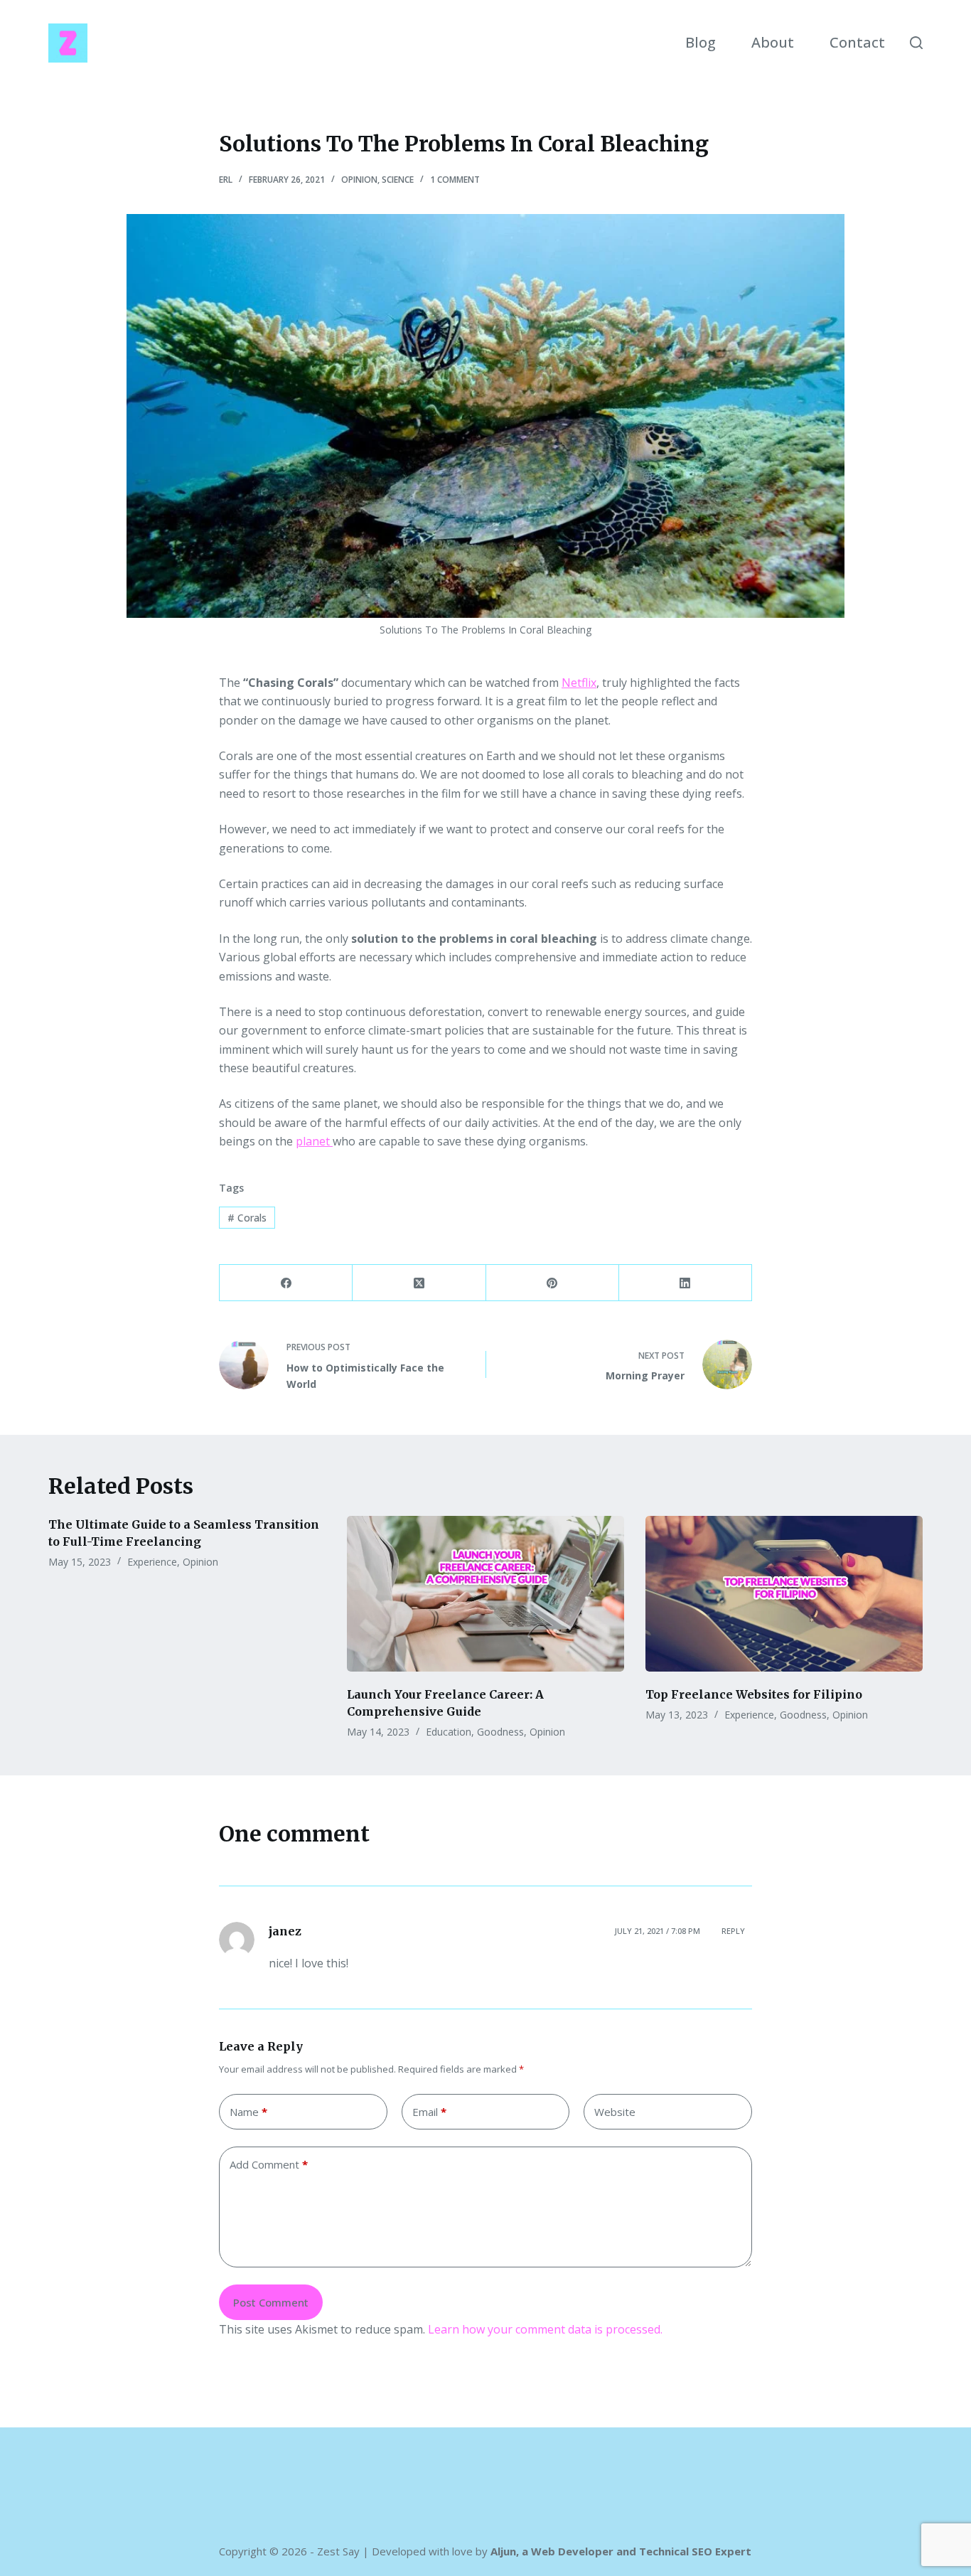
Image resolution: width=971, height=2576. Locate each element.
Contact (857, 42)
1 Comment (455, 180)
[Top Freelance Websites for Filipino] (784, 1594)
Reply (733, 1931)
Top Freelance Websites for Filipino (754, 1694)
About (773, 42)
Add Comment (269, 2164)
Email (429, 2112)
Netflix (579, 683)
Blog (701, 42)
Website (615, 2112)
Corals (247, 1218)
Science (398, 180)
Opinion (359, 180)
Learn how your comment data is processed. (545, 2329)
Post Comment (271, 2302)
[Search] (916, 43)
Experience (152, 1562)
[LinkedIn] (686, 1283)
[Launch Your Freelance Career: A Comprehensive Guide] (485, 1594)
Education (449, 1732)
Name (248, 2112)
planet (314, 1141)
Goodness (500, 1732)
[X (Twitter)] (419, 1283)
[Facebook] (286, 1283)
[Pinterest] (553, 1283)
